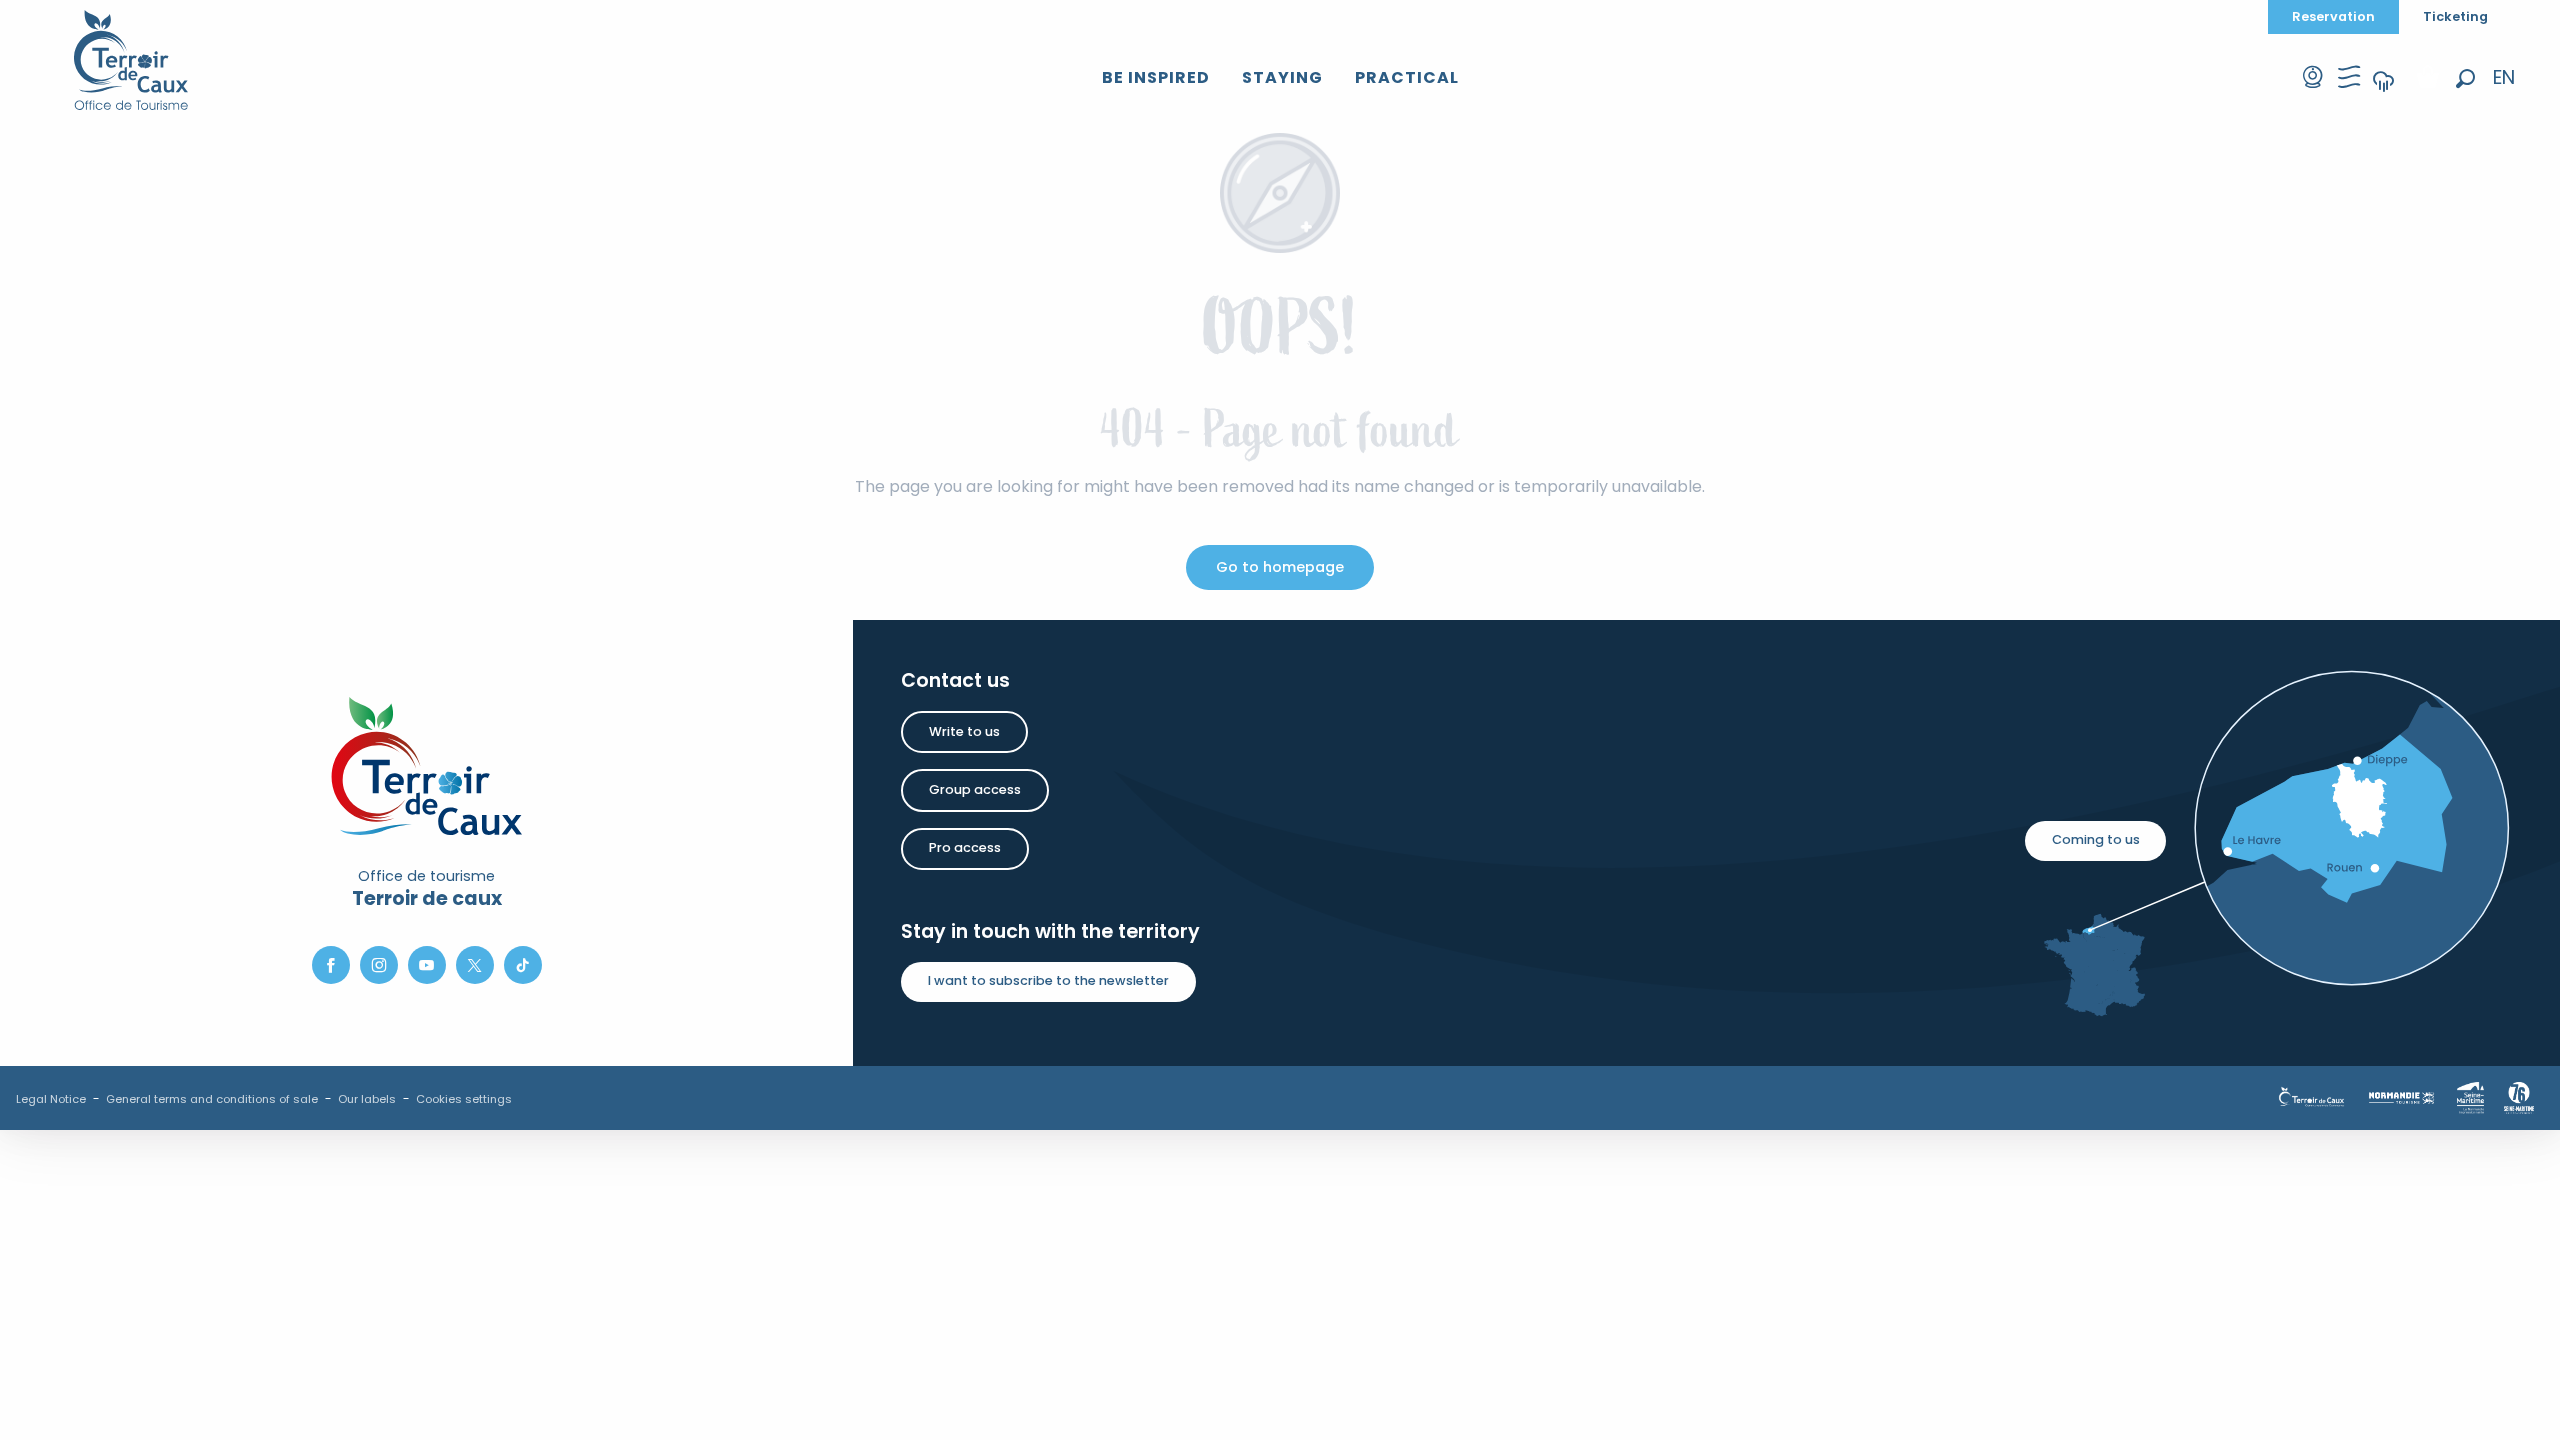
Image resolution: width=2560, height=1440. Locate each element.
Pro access (965, 847)
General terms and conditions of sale (212, 1099)
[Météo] (2384, 94)
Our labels (367, 1099)
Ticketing (2455, 16)
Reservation (2333, 16)
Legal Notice (51, 1099)
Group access (975, 789)
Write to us (964, 731)
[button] (2465, 78)
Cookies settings (464, 1099)
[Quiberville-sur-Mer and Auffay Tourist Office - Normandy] (131, 60)
